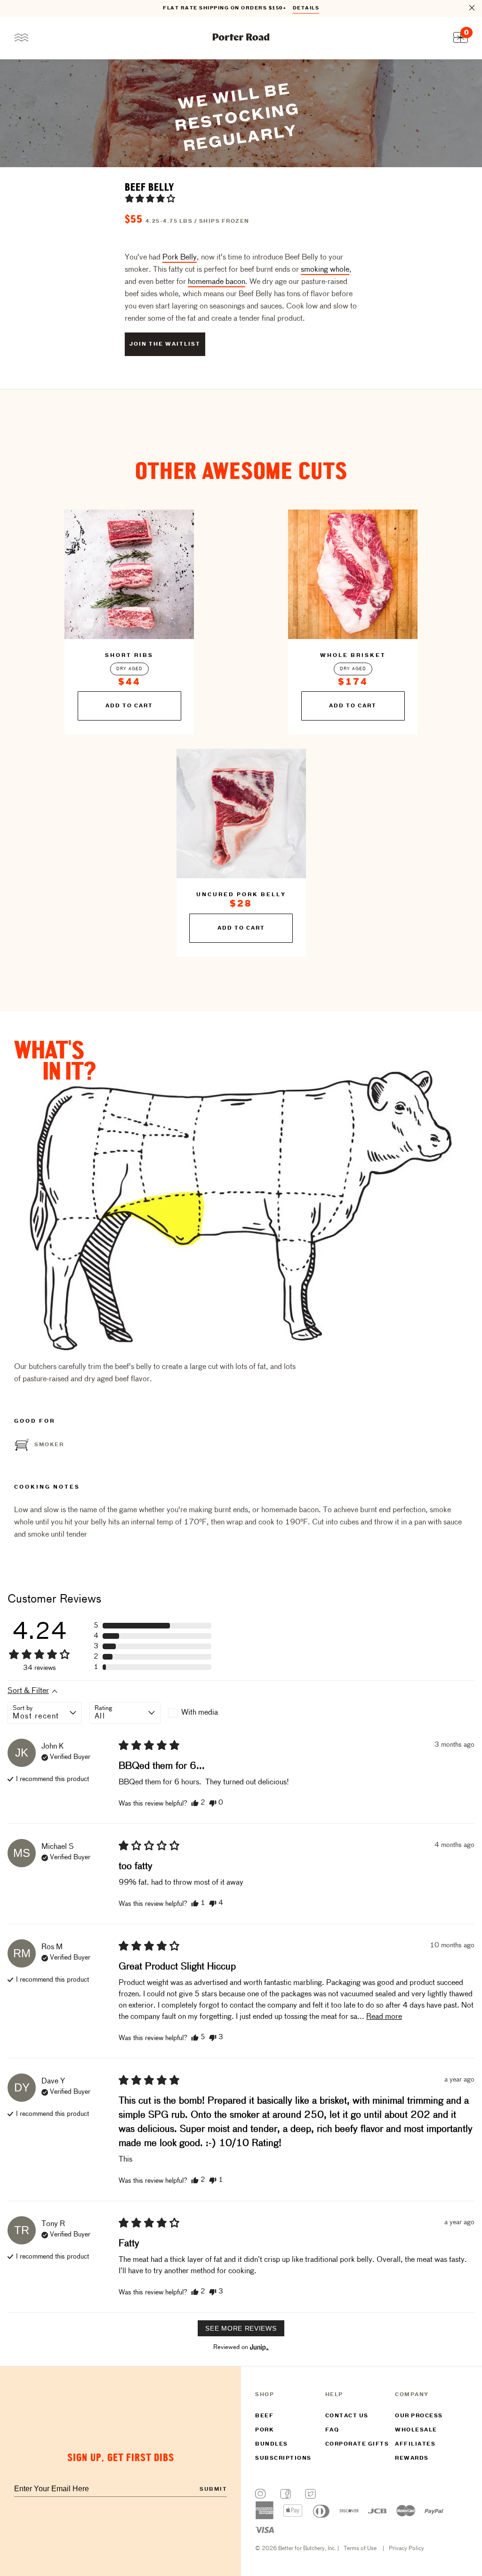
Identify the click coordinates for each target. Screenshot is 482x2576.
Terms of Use (360, 2549)
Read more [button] (384, 2017)
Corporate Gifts (357, 2444)
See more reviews (241, 2328)
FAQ (332, 2430)
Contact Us (347, 2416)
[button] (150, 198)
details (306, 8)
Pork (265, 2430)
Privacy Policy (406, 2549)
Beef (264, 2416)
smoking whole (325, 270)
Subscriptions (283, 2458)
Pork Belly (180, 258)
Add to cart (129, 706)
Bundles (272, 2444)
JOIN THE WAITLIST (165, 344)
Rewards (412, 2458)
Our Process (419, 2416)
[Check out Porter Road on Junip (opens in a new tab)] (258, 2347)
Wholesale (416, 2430)
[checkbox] (204, 1713)
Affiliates (415, 2444)
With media (200, 1713)
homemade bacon (217, 282)
